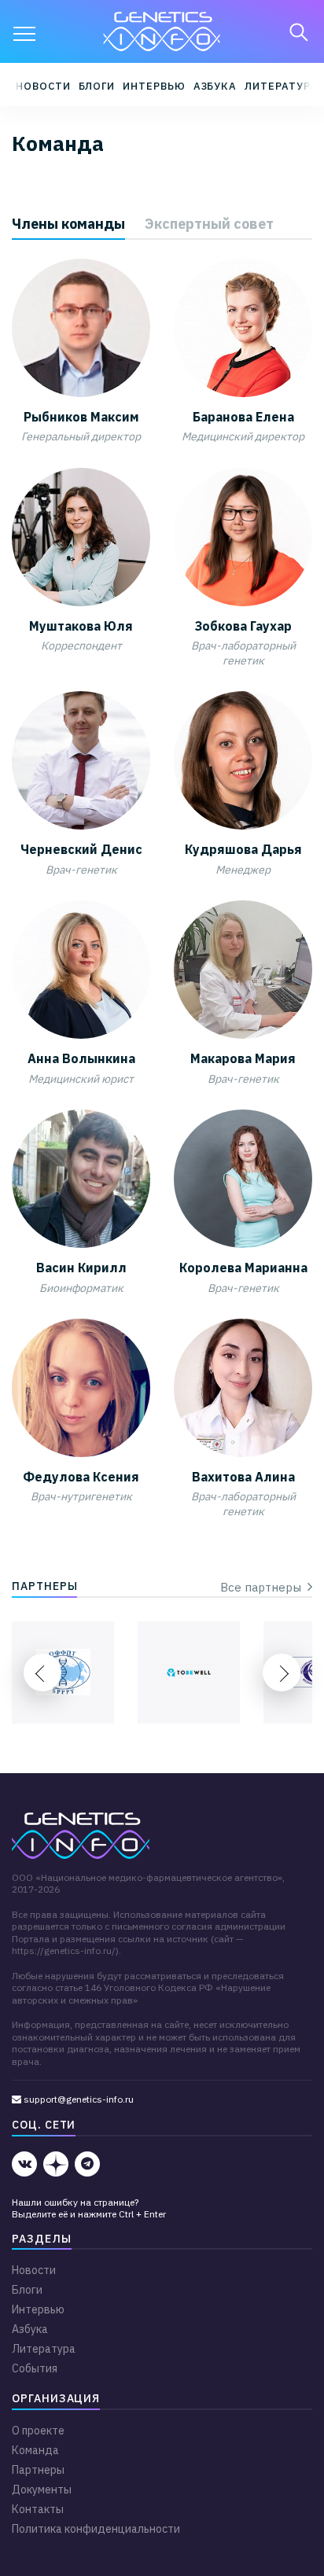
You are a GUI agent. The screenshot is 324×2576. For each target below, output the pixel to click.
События (35, 2368)
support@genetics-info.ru (77, 2099)
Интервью (154, 86)
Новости (43, 86)
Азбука (215, 86)
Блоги (97, 86)
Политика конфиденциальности (96, 2529)
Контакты (38, 2509)
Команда (35, 2450)
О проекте (38, 2431)
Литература (281, 86)
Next (282, 1673)
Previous (42, 1673)
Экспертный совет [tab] (209, 224)
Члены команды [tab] (68, 224)
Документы (42, 2490)
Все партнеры (264, 1587)
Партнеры (38, 2470)
